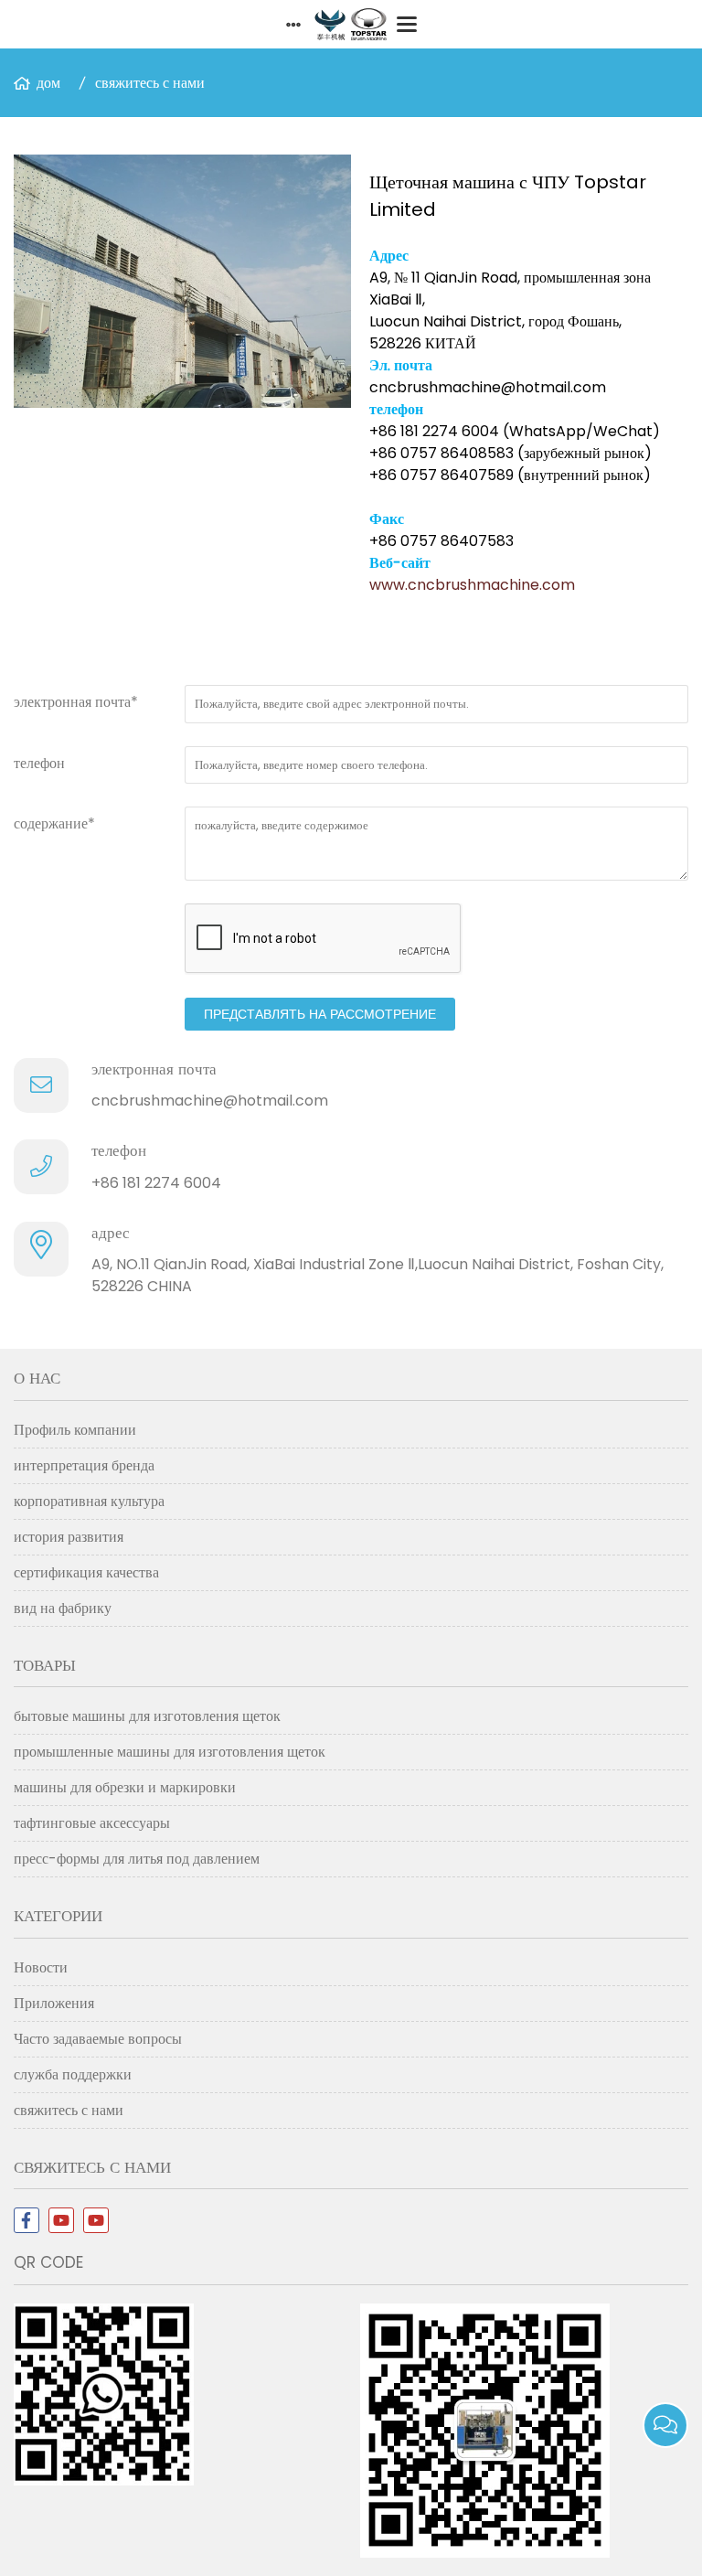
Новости (41, 1967)
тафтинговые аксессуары (92, 1823)
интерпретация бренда (84, 1465)
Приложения (54, 2003)
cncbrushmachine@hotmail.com (210, 1101)
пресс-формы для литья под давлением (137, 1859)
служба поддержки (73, 2074)
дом (48, 83)
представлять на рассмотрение (320, 1014)
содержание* (54, 823)
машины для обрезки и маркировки (125, 1787)
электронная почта (154, 1069)
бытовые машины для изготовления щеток (147, 1716)
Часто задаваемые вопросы (98, 2039)
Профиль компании (75, 1430)
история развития (69, 1537)
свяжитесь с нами (150, 83)
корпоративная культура (89, 1501)
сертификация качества (86, 1572)
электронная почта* (76, 702)
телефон (39, 763)
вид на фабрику (63, 1608)
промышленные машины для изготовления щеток (170, 1752)
